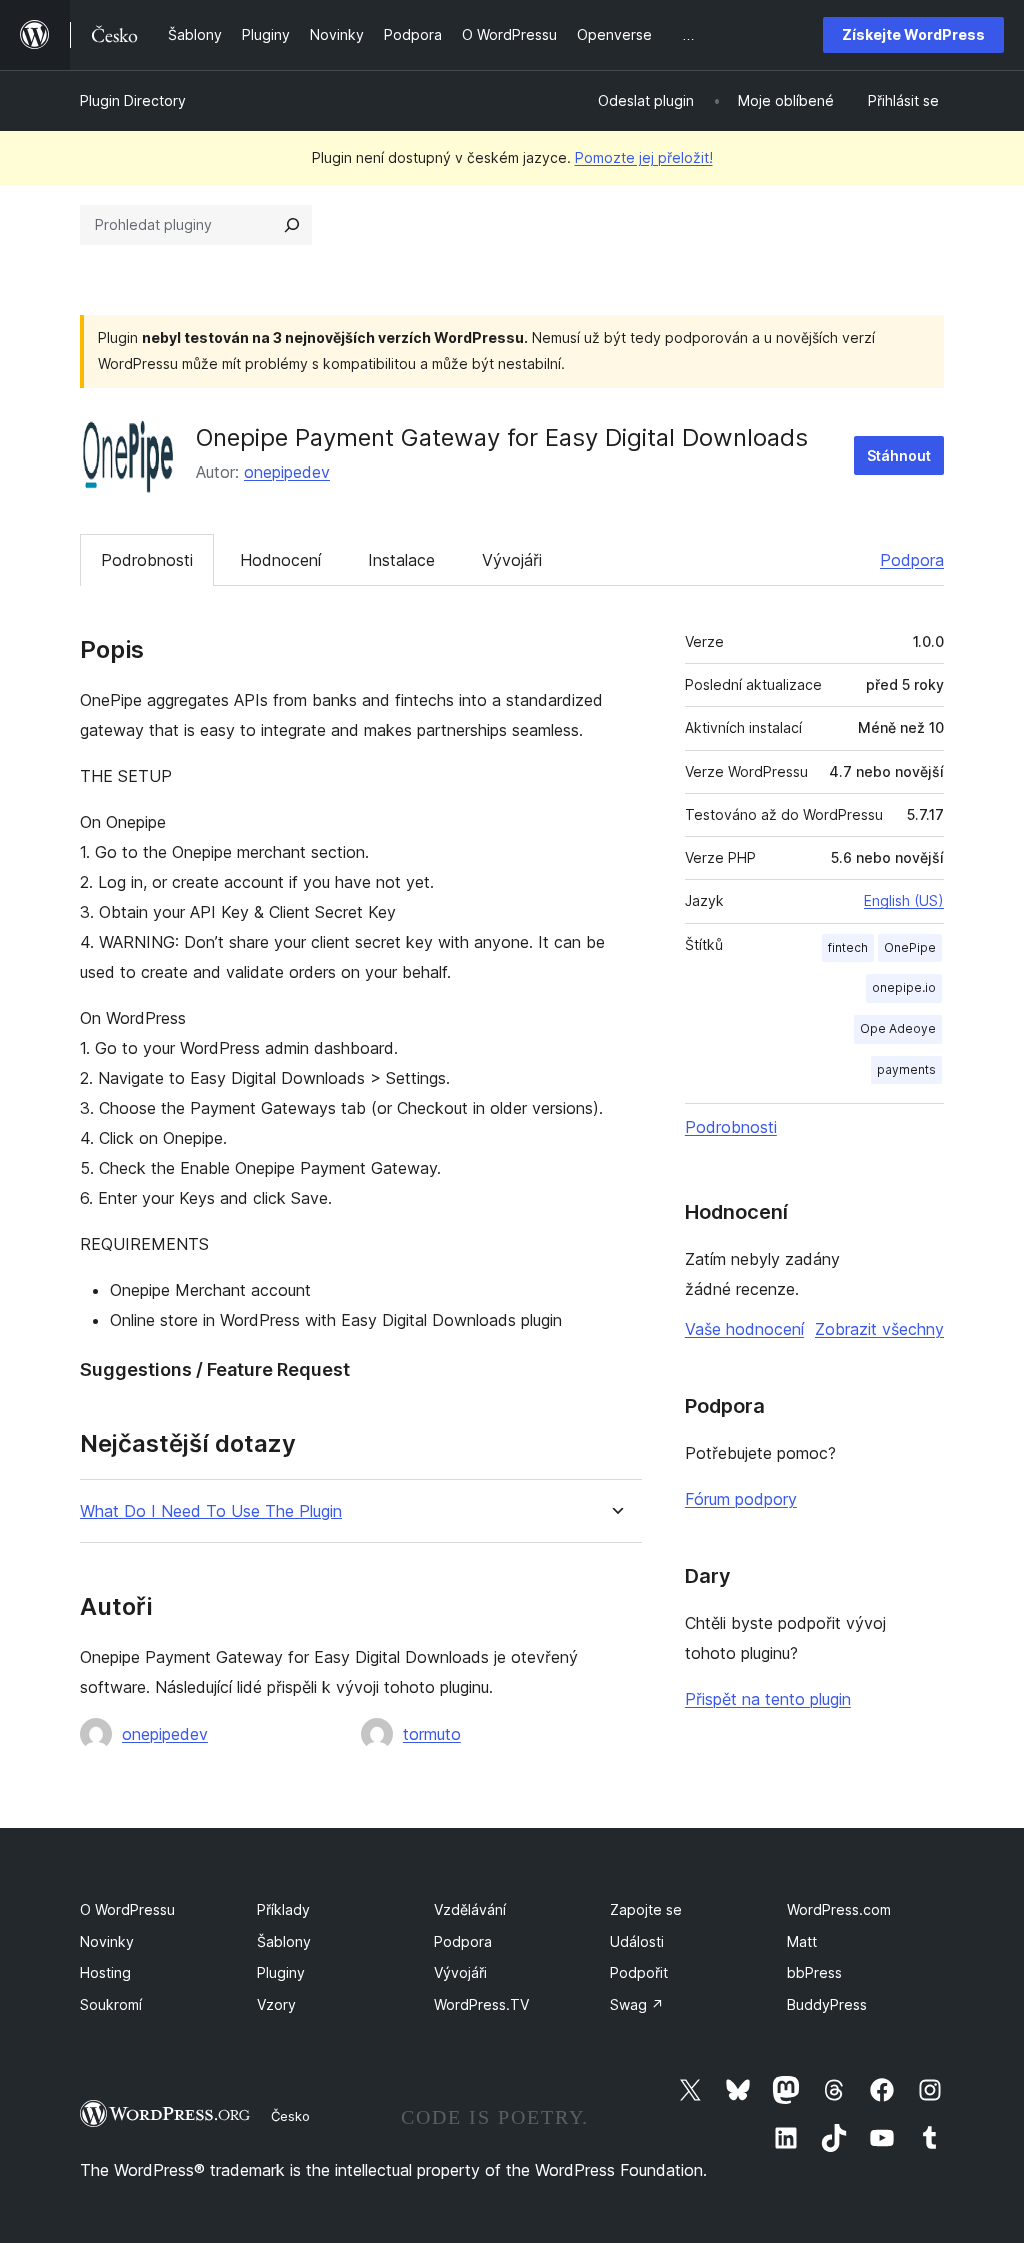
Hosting (105, 1972)
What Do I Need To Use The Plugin (211, 1511)
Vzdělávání (470, 1909)
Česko (290, 2116)
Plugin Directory (133, 100)
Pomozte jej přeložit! (644, 157)
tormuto (432, 1734)
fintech (848, 947)
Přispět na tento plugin (768, 1699)
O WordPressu (127, 1909)
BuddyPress (827, 2004)
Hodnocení (280, 560)
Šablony (284, 1941)
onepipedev (287, 472)
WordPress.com (839, 1909)
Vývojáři (512, 560)
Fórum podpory (741, 1499)
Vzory (276, 2004)
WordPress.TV (481, 2004)
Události (637, 1941)
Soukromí (111, 2004)
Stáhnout (899, 455)
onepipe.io (904, 987)
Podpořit (639, 1972)
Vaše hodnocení (744, 1329)
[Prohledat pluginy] (292, 225)
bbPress (814, 1972)
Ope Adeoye (898, 1028)
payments (906, 1069)
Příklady (283, 1909)
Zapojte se (646, 1909)
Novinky (107, 1941)
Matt (802, 1941)
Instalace (401, 560)
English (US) (904, 900)
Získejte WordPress (913, 34)
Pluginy (281, 1972)
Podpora (912, 560)
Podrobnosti (147, 560)
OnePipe (910, 947)
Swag (637, 2004)
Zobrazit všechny (879, 1329)
